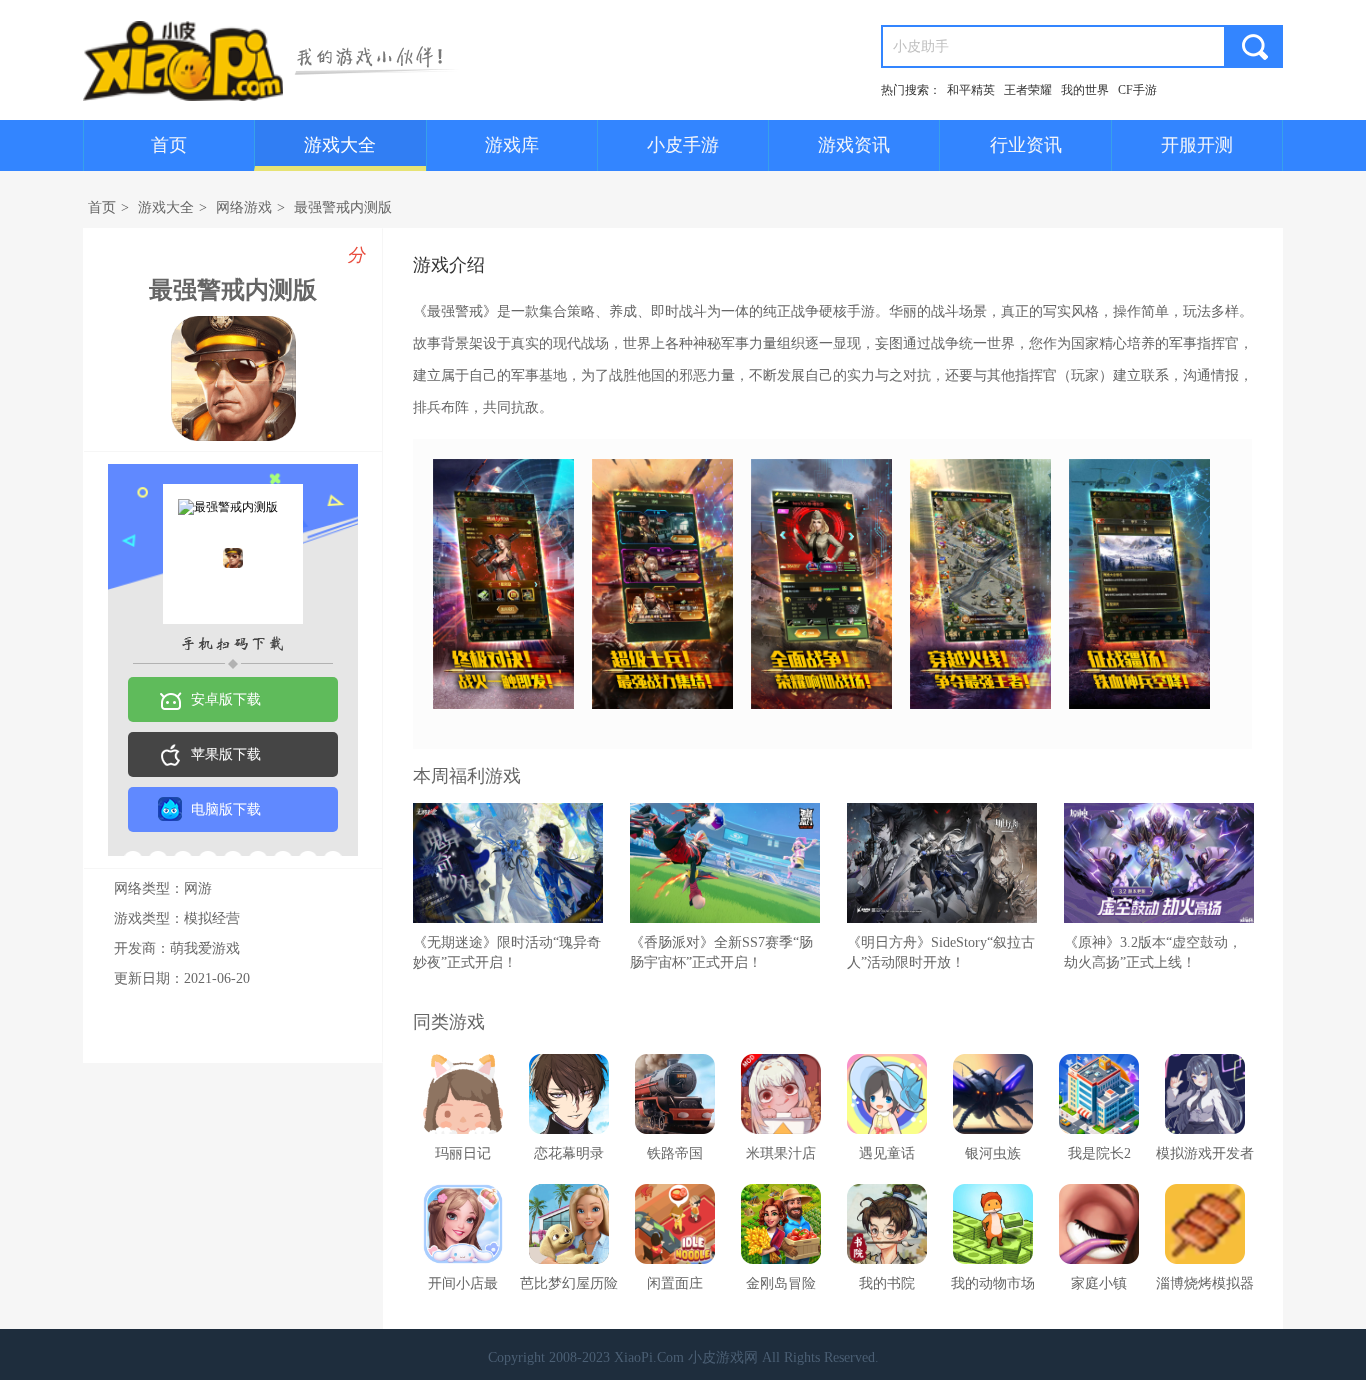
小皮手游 (683, 145)
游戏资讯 (854, 145)
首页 (169, 145)
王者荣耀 (1028, 90)
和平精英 (971, 90)
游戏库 (512, 145)
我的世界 (1085, 90)
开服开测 (1197, 145)
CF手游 (1137, 90)
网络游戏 (244, 207)
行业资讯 (1026, 145)
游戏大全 (340, 145)
